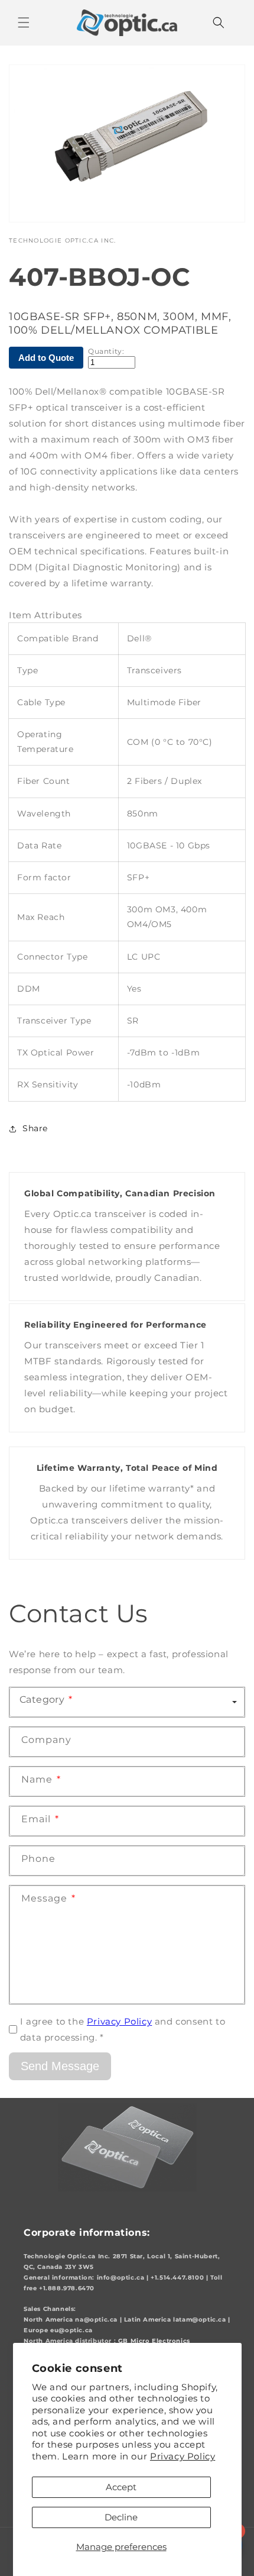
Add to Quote (46, 358)
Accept (121, 2487)
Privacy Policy (183, 2456)
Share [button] (35, 1128)
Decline (121, 2517)
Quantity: (106, 351)
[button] (24, 22)
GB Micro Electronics (154, 2341)
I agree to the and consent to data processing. (123, 2029)
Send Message (60, 2066)
